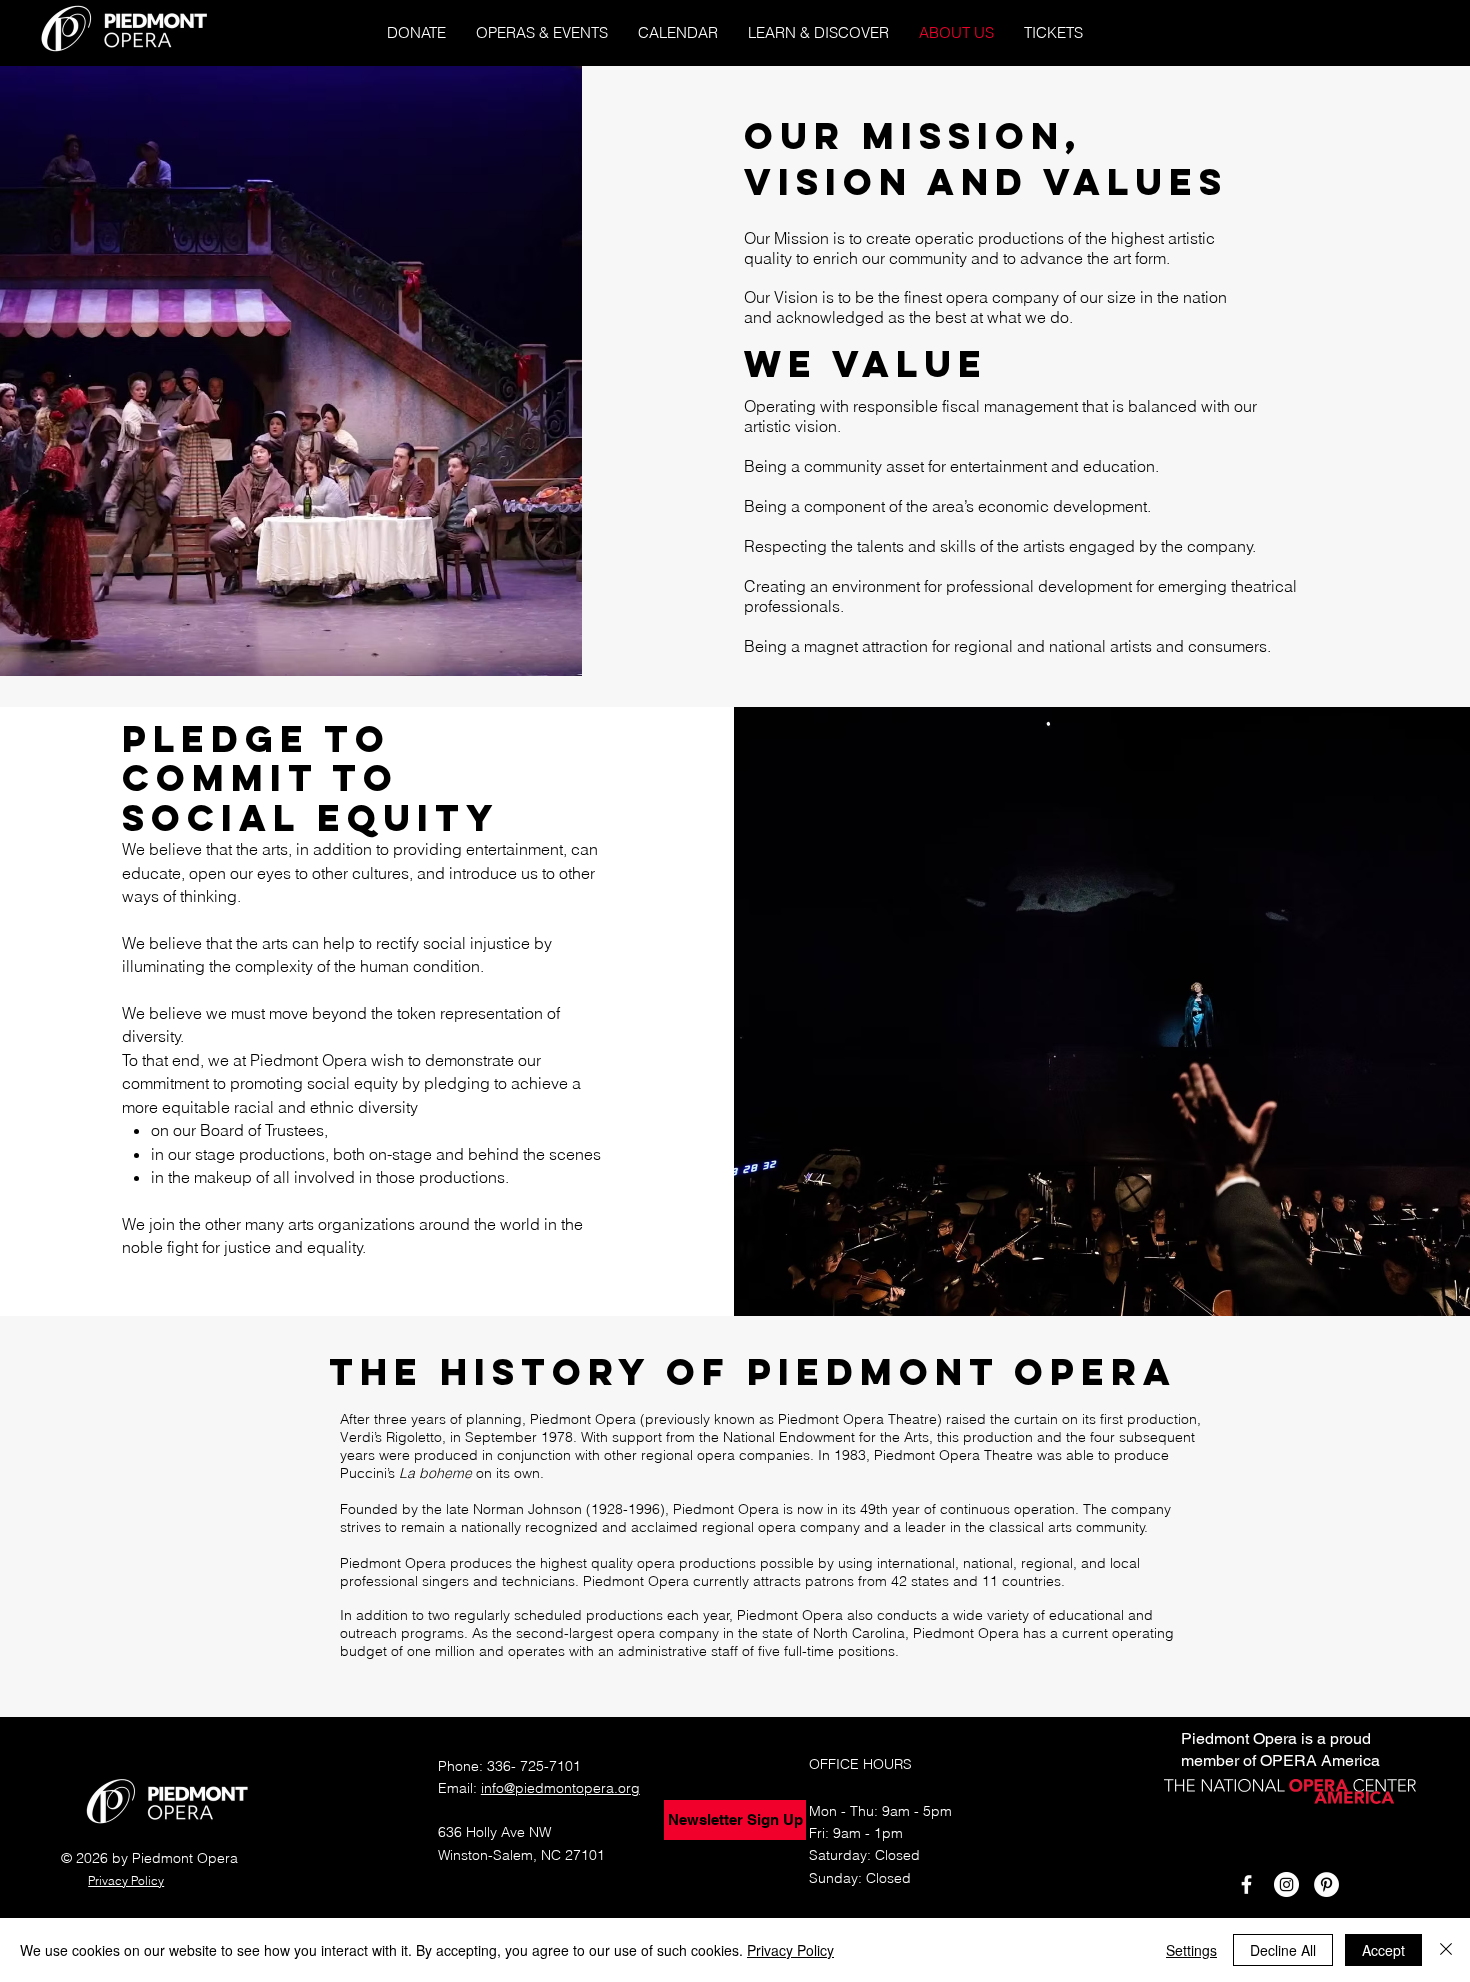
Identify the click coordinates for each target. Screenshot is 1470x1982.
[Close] (1446, 1950)
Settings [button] (1191, 1950)
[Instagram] (1286, 1884)
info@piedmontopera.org (560, 1788)
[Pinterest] (1326, 1884)
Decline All (1283, 1950)
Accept (1383, 1950)
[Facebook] (1246, 1884)
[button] (542, 32)
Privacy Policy (790, 1950)
